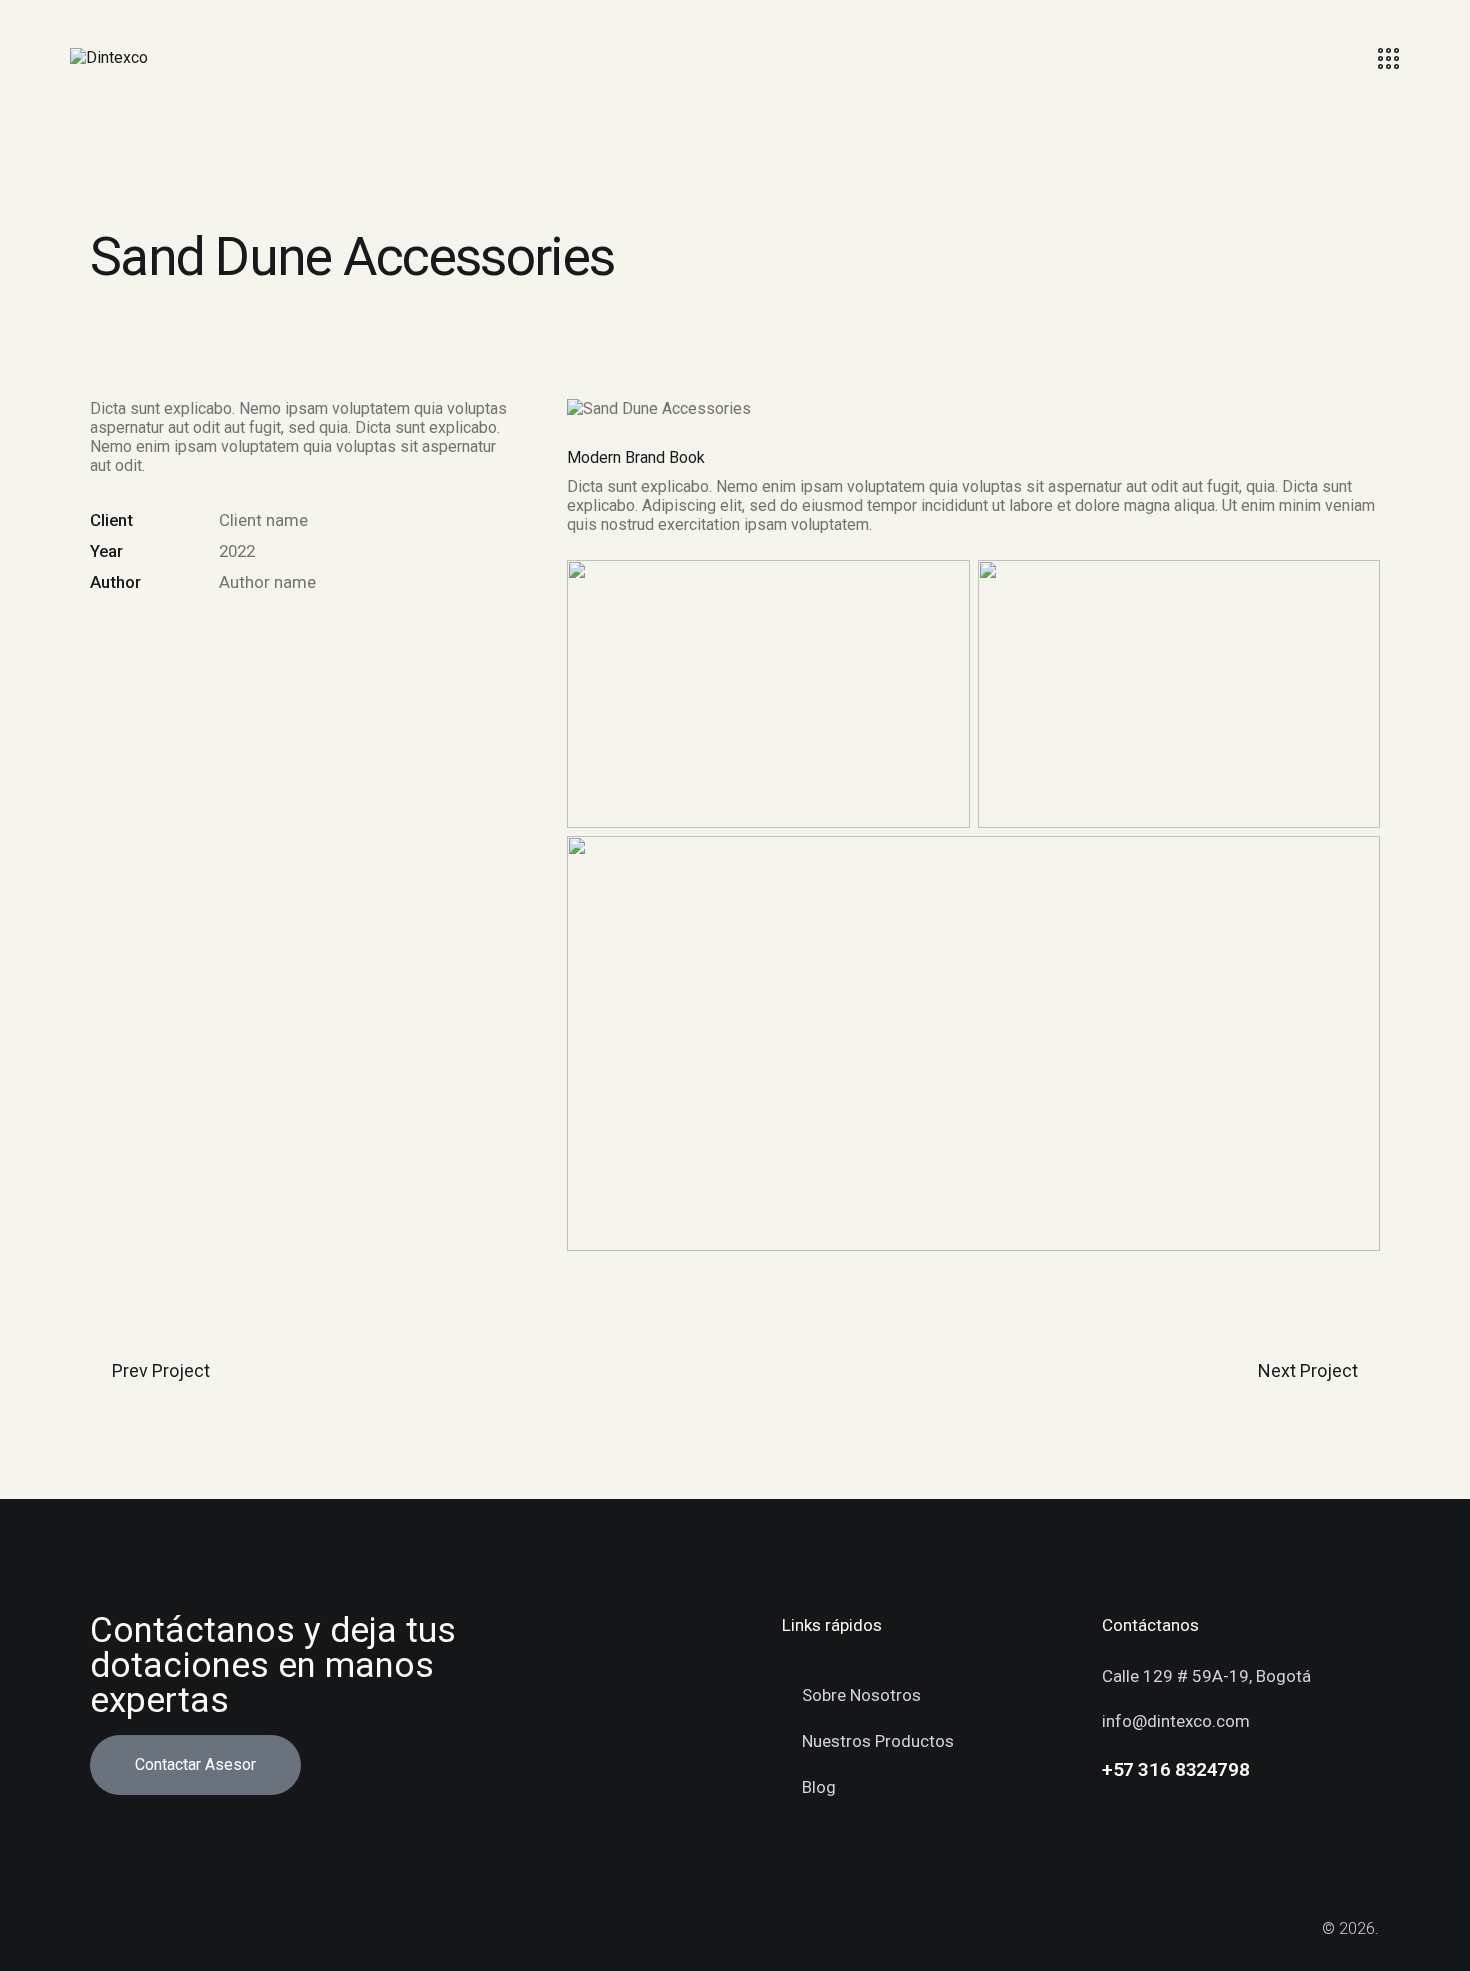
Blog (819, 1787)
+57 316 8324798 (1175, 1769)
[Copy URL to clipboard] (239, 632)
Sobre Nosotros (861, 1695)
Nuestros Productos (878, 1741)
